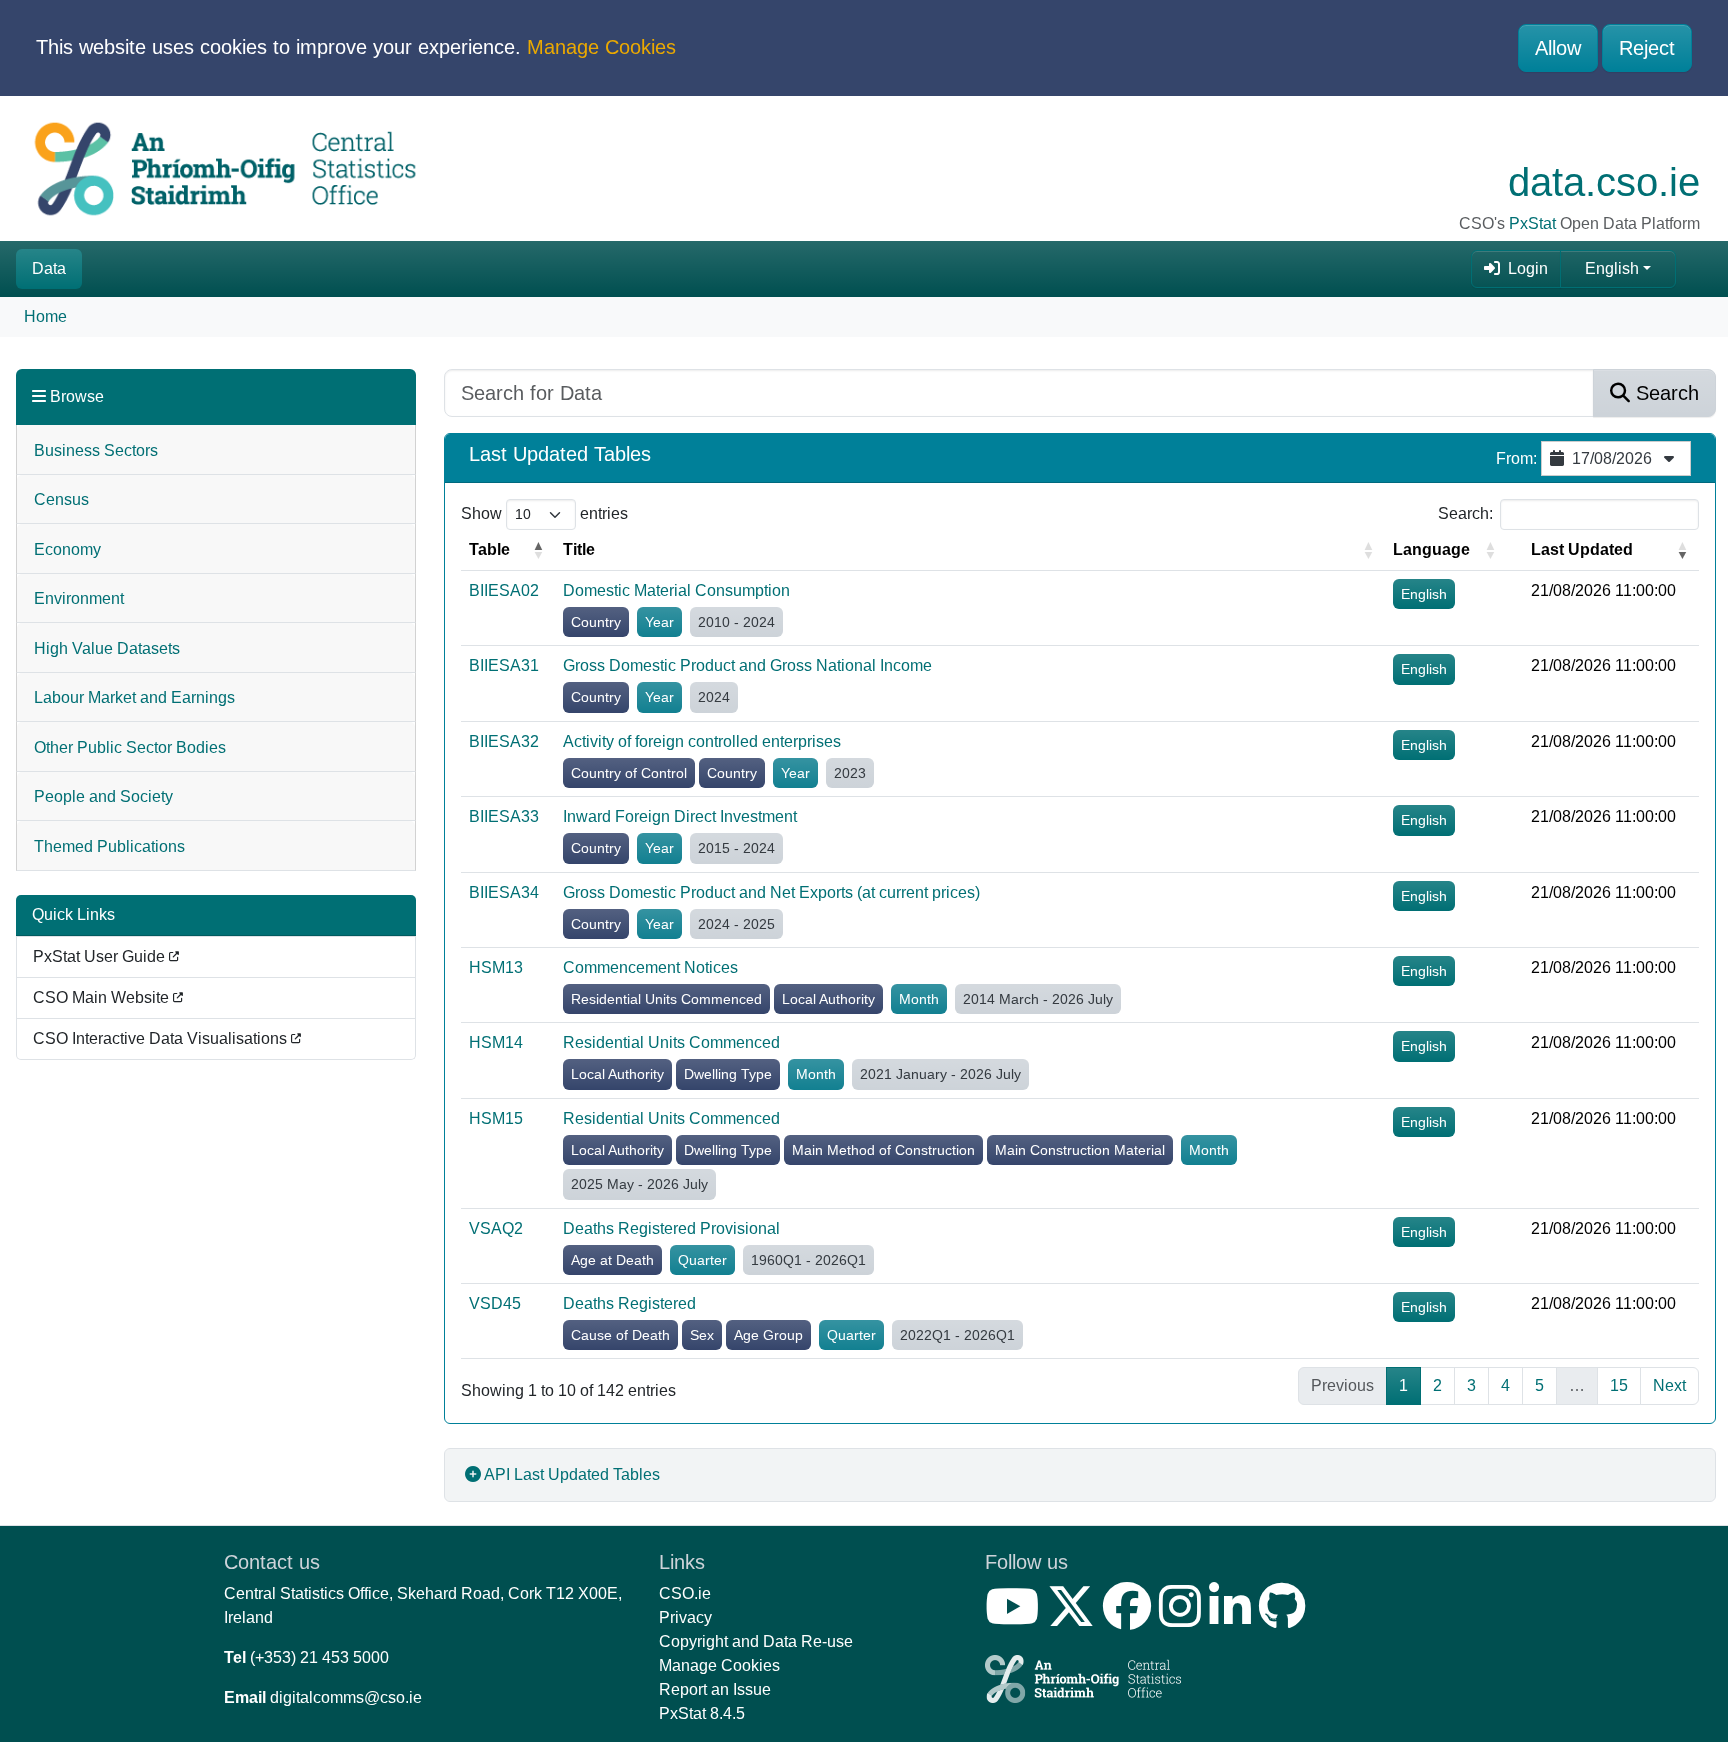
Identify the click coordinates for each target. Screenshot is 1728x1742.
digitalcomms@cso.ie (346, 1697)
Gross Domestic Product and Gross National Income (747, 665)
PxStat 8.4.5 (702, 1713)
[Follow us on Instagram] (1184, 1618)
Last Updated (1582, 549)
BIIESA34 (504, 892)
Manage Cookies (601, 47)
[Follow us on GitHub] (1286, 1618)
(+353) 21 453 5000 (319, 1657)
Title (579, 549)
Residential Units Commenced (671, 1042)
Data (49, 268)
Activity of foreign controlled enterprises (702, 741)
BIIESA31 (504, 665)
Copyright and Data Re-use (756, 1641)
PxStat (1532, 223)
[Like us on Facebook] (1131, 1618)
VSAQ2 (496, 1228)
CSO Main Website (103, 997)
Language (1431, 549)
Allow (1558, 48)
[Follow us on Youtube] (1016, 1618)
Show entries (544, 513)
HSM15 (496, 1118)
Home (45, 316)
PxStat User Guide (101, 956)
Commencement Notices (650, 967)
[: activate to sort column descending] (1515, 550)
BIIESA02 (504, 590)
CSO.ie (685, 1593)
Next (1669, 1385)
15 (1619, 1385)
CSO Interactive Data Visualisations (162, 1038)
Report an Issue (715, 1689)
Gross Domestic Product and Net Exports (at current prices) (771, 892)
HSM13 (496, 967)
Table (489, 549)
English (1612, 268)
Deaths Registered (629, 1303)
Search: (1465, 513)
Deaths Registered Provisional (671, 1228)
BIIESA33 (504, 816)
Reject (1647, 48)
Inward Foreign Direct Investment (680, 816)
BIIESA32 (504, 741)
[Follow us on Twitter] (1075, 1618)
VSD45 (495, 1303)
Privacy (685, 1617)
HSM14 (496, 1042)
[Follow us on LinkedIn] (1234, 1618)
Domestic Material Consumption (676, 590)
